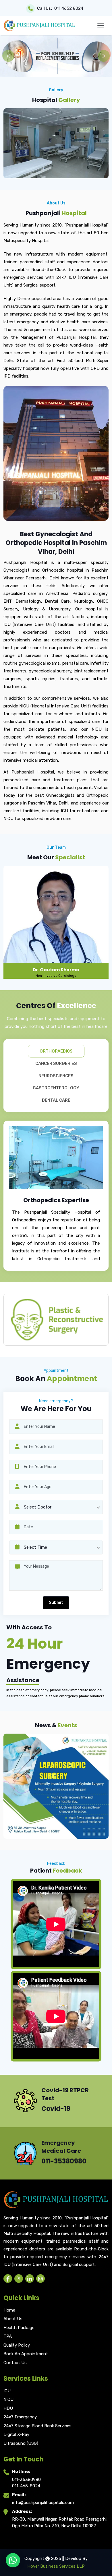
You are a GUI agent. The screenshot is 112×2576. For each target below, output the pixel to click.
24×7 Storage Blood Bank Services (37, 2426)
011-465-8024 (26, 2486)
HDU (8, 2408)
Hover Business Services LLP (56, 2566)
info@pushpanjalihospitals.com (43, 2502)
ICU (7, 2391)
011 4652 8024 (69, 8)
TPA (8, 2336)
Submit (56, 1603)
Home (9, 2310)
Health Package (19, 2328)
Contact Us (15, 2363)
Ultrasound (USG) (21, 2443)
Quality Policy (17, 2345)
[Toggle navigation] (101, 26)
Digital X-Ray (16, 2434)
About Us (13, 2319)
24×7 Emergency (20, 2417)
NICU (8, 2399)
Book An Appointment (26, 2354)
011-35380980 (26, 2480)
